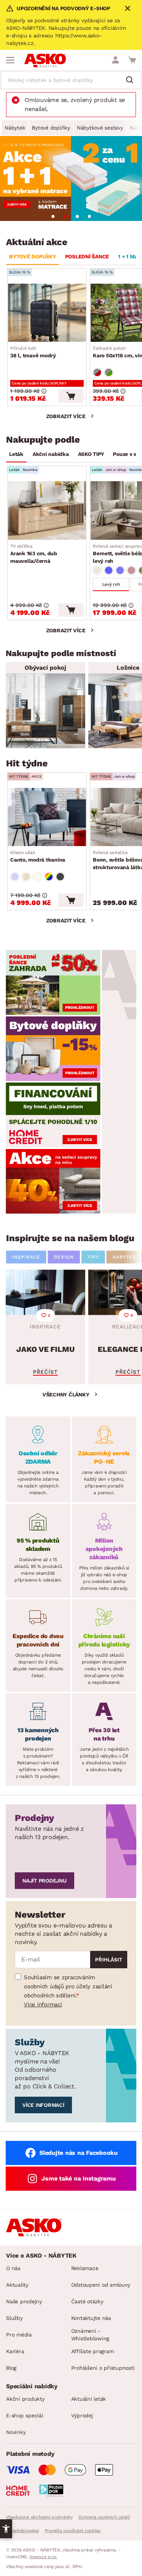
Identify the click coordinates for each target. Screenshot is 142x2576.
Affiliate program (93, 2351)
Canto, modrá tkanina (38, 856)
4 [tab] (89, 216)
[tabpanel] (71, 178)
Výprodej (82, 2415)
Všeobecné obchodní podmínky (39, 2517)
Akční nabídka (51, 454)
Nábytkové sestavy (100, 128)
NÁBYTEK (124, 1257)
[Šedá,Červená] (97, 372)
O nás (13, 2268)
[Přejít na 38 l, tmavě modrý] (47, 313)
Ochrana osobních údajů (104, 2517)
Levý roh (111, 584)
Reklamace (85, 2268)
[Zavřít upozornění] (128, 8)
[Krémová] (37, 877)
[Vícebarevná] (49, 877)
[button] (6, 2529)
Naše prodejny (24, 2301)
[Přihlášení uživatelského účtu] (115, 60)
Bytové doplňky (51, 128)
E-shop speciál (25, 2415)
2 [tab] (65, 216)
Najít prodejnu (44, 1881)
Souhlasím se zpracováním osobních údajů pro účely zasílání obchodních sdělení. (68, 1986)
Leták (16, 454)
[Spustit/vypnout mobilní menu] (10, 60)
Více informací (43, 2005)
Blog (11, 2368)
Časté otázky (87, 2301)
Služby (14, 2318)
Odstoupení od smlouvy (101, 2285)
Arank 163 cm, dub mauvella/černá (34, 554)
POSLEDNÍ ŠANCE (87, 256)
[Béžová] (97, 570)
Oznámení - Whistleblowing (90, 2335)
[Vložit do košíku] (71, 396)
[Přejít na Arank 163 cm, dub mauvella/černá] (47, 510)
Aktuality (17, 2285)
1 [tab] (53, 216)
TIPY (93, 1257)
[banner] (53, 982)
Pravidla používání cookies (73, 2531)
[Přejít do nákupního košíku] (132, 60)
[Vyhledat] (133, 80)
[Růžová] (131, 570)
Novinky (16, 2432)
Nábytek (15, 128)
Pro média (19, 2335)
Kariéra (15, 2351)
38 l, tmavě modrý (33, 352)
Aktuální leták (89, 2399)
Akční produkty (25, 2399)
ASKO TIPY (91, 454)
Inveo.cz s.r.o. (43, 2557)
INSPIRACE (26, 1257)
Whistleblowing (22, 2531)
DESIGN (64, 1257)
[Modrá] (109, 570)
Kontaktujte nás (91, 2318)
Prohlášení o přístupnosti (103, 2368)
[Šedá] (60, 877)
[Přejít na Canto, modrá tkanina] (47, 817)
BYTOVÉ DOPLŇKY (33, 256)
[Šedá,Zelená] (109, 372)
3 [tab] (77, 216)
